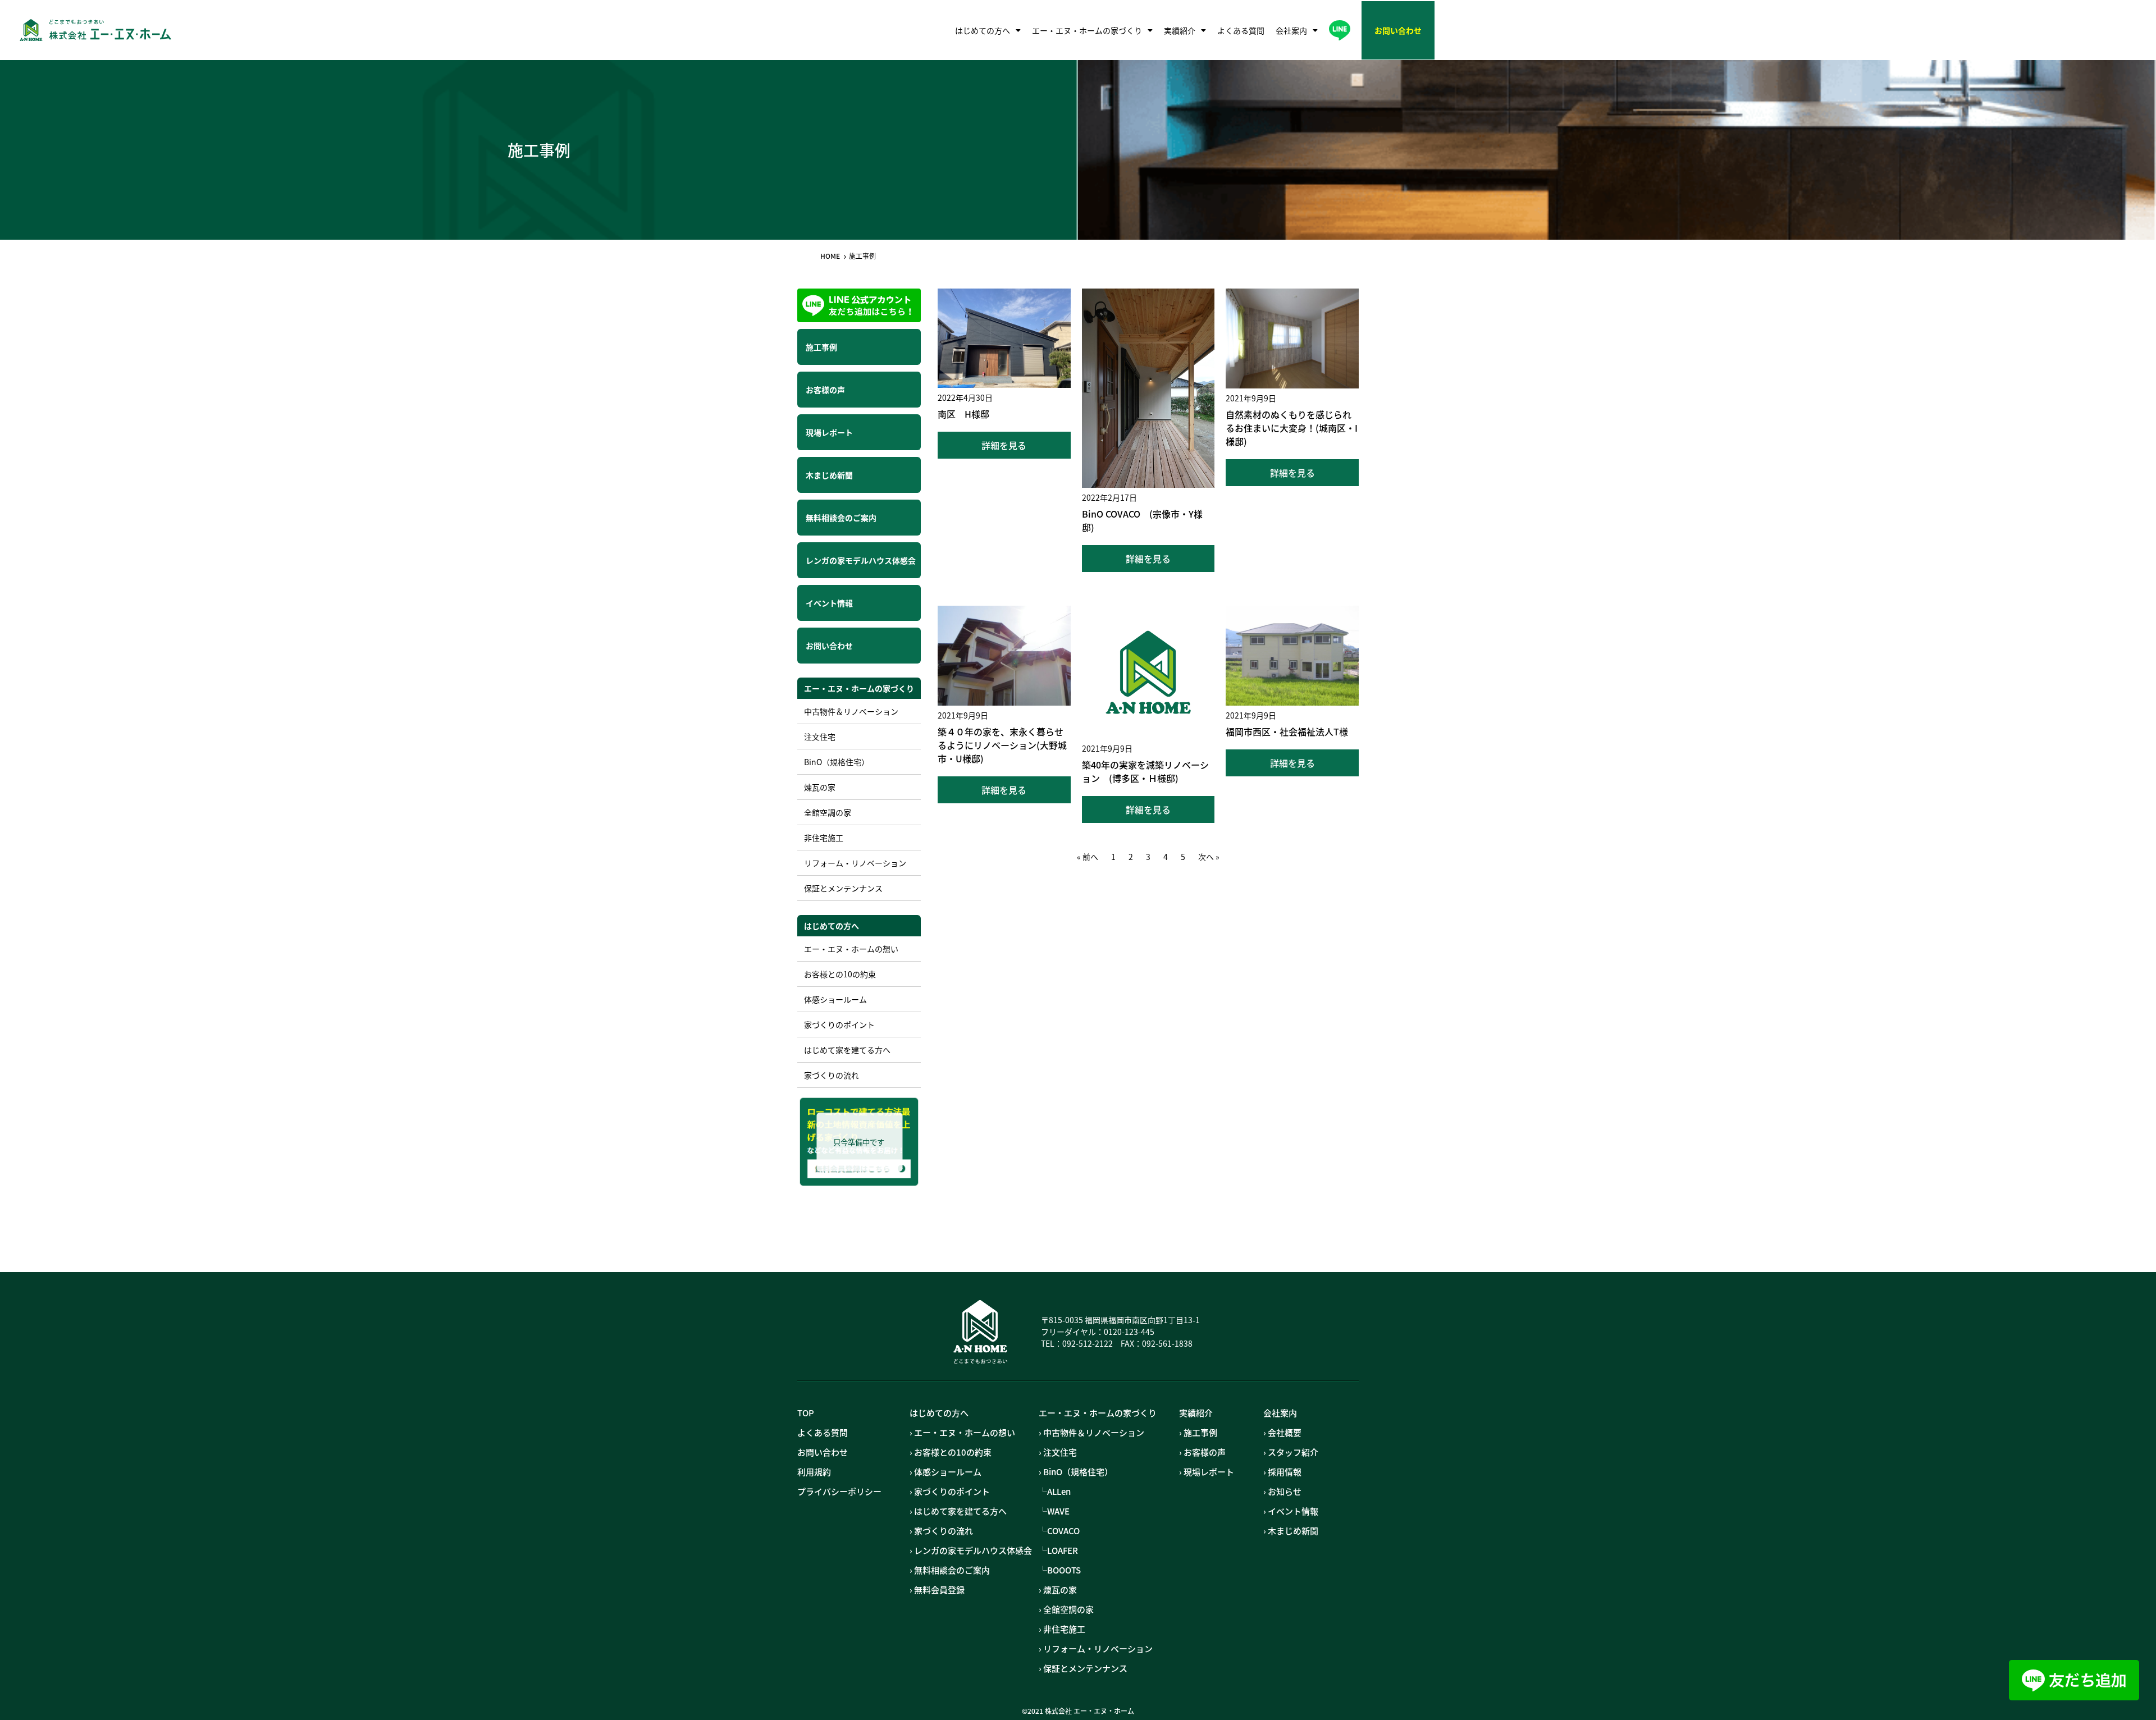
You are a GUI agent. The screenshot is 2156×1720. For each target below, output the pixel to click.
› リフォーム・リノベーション (1096, 1649)
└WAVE (1054, 1511)
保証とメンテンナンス (843, 888)
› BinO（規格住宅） (1076, 1472)
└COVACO (1059, 1531)
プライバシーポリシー (839, 1492)
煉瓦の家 (820, 787)
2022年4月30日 (965, 397)
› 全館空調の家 (1066, 1609)
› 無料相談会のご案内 (950, 1570)
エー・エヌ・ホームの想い (851, 949)
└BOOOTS (1060, 1570)
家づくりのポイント (839, 1024)
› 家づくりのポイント (950, 1492)
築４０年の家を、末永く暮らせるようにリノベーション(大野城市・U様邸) (1002, 745)
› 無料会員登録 (937, 1590)
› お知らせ (1282, 1492)
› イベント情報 (1291, 1511)
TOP (806, 1413)
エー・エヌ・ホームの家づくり (1087, 30)
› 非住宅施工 (1062, 1629)
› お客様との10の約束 (951, 1452)
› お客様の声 (1202, 1452)
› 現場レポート (1207, 1472)
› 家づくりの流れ (941, 1531)
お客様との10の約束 (840, 974)
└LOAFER (1058, 1550)
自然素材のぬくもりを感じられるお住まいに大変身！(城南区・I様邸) (1292, 428)
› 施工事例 (1198, 1433)
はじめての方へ (983, 30)
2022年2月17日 (1109, 497)
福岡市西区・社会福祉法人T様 (1287, 731)
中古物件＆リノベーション (851, 711)
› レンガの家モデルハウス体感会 (971, 1550)
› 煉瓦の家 (1058, 1590)
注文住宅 (820, 737)
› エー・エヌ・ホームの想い (962, 1433)
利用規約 (814, 1472)
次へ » (1209, 857)
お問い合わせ (823, 1452)
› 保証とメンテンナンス (1083, 1668)
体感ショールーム (835, 999)
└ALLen (1055, 1492)
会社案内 (1291, 30)
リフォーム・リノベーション (855, 863)
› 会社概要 (1282, 1433)
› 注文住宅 (1058, 1452)
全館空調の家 (828, 812)
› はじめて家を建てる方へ (958, 1511)
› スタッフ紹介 (1291, 1452)
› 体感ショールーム (945, 1472)
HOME (830, 256)
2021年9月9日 (1251, 398)
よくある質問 (1241, 30)
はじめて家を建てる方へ (847, 1050)
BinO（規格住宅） (837, 762)
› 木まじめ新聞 (1291, 1531)
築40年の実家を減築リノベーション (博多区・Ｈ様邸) (1145, 771)
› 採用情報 (1282, 1472)
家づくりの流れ (832, 1075)
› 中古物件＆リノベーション (1091, 1433)
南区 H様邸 (963, 414)
